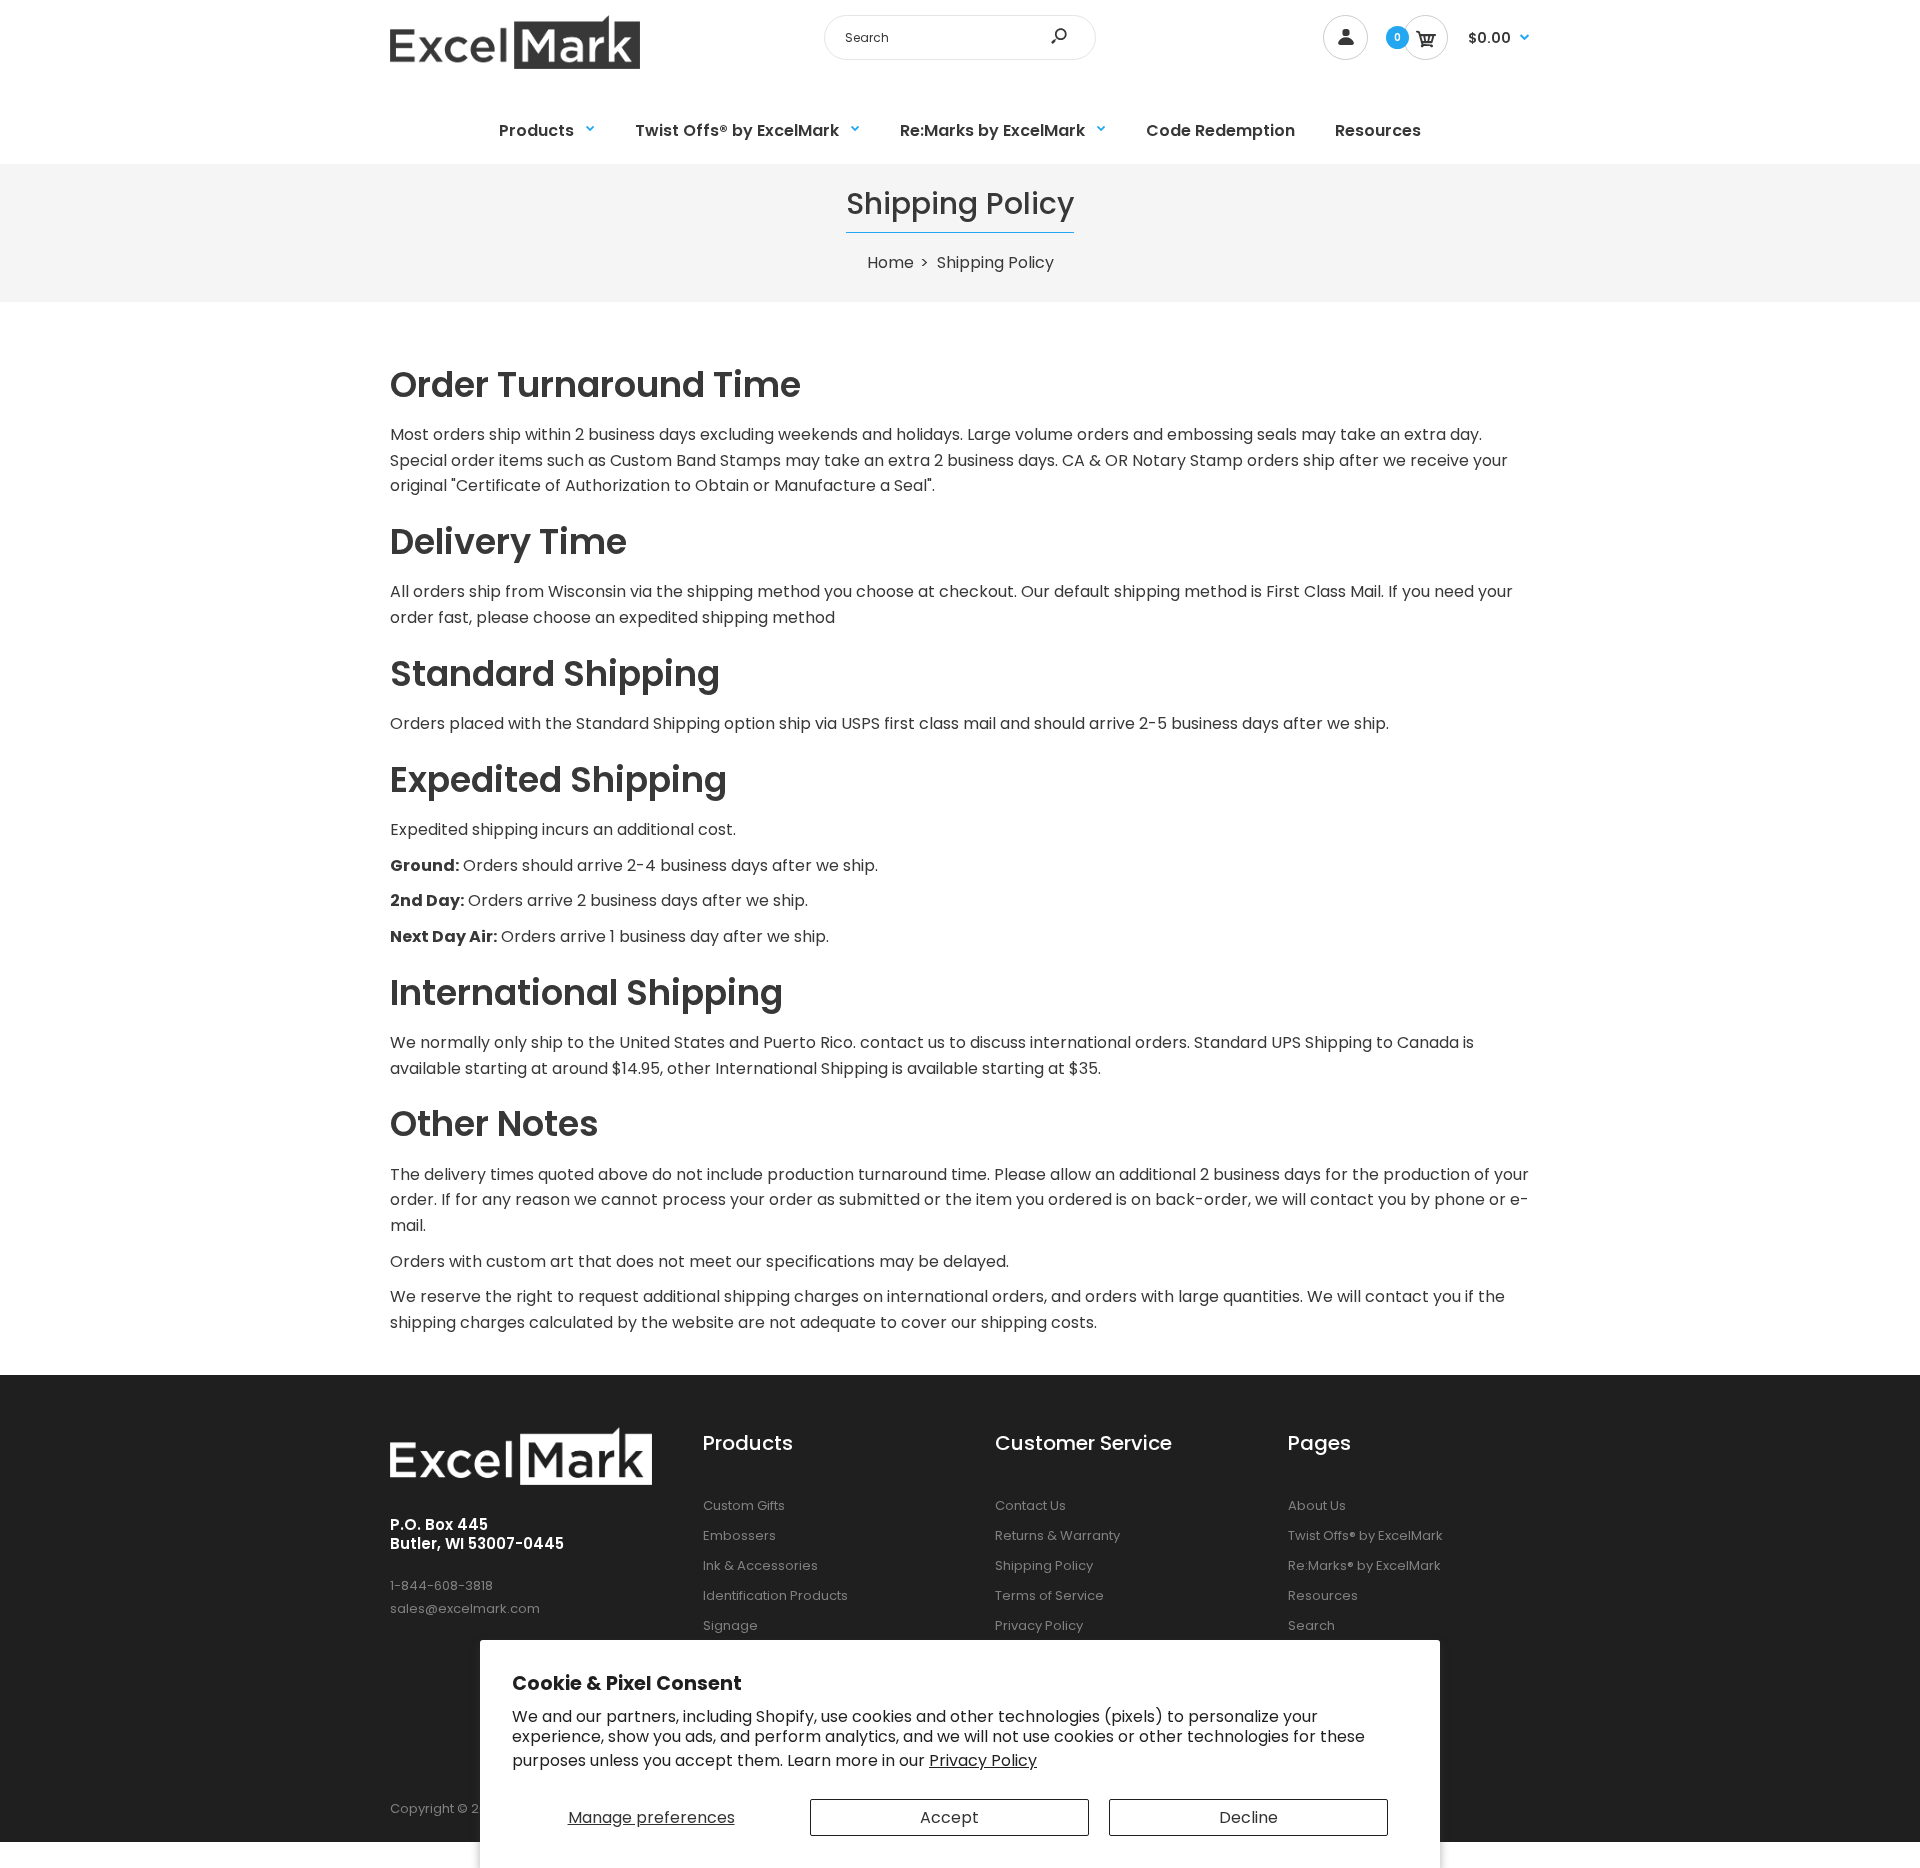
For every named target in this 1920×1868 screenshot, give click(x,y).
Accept (949, 1817)
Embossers (739, 1535)
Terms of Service (1049, 1595)
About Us (1317, 1505)
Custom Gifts (744, 1505)
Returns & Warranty (1057, 1535)
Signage (730, 1625)
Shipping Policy (1044, 1565)
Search (1311, 1625)
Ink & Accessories (760, 1565)
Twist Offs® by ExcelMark (1365, 1535)
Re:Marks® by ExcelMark (1364, 1565)
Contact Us (1030, 1505)
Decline (1248, 1817)
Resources (1323, 1595)
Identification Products (775, 1595)
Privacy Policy (983, 1760)
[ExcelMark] (515, 63)
